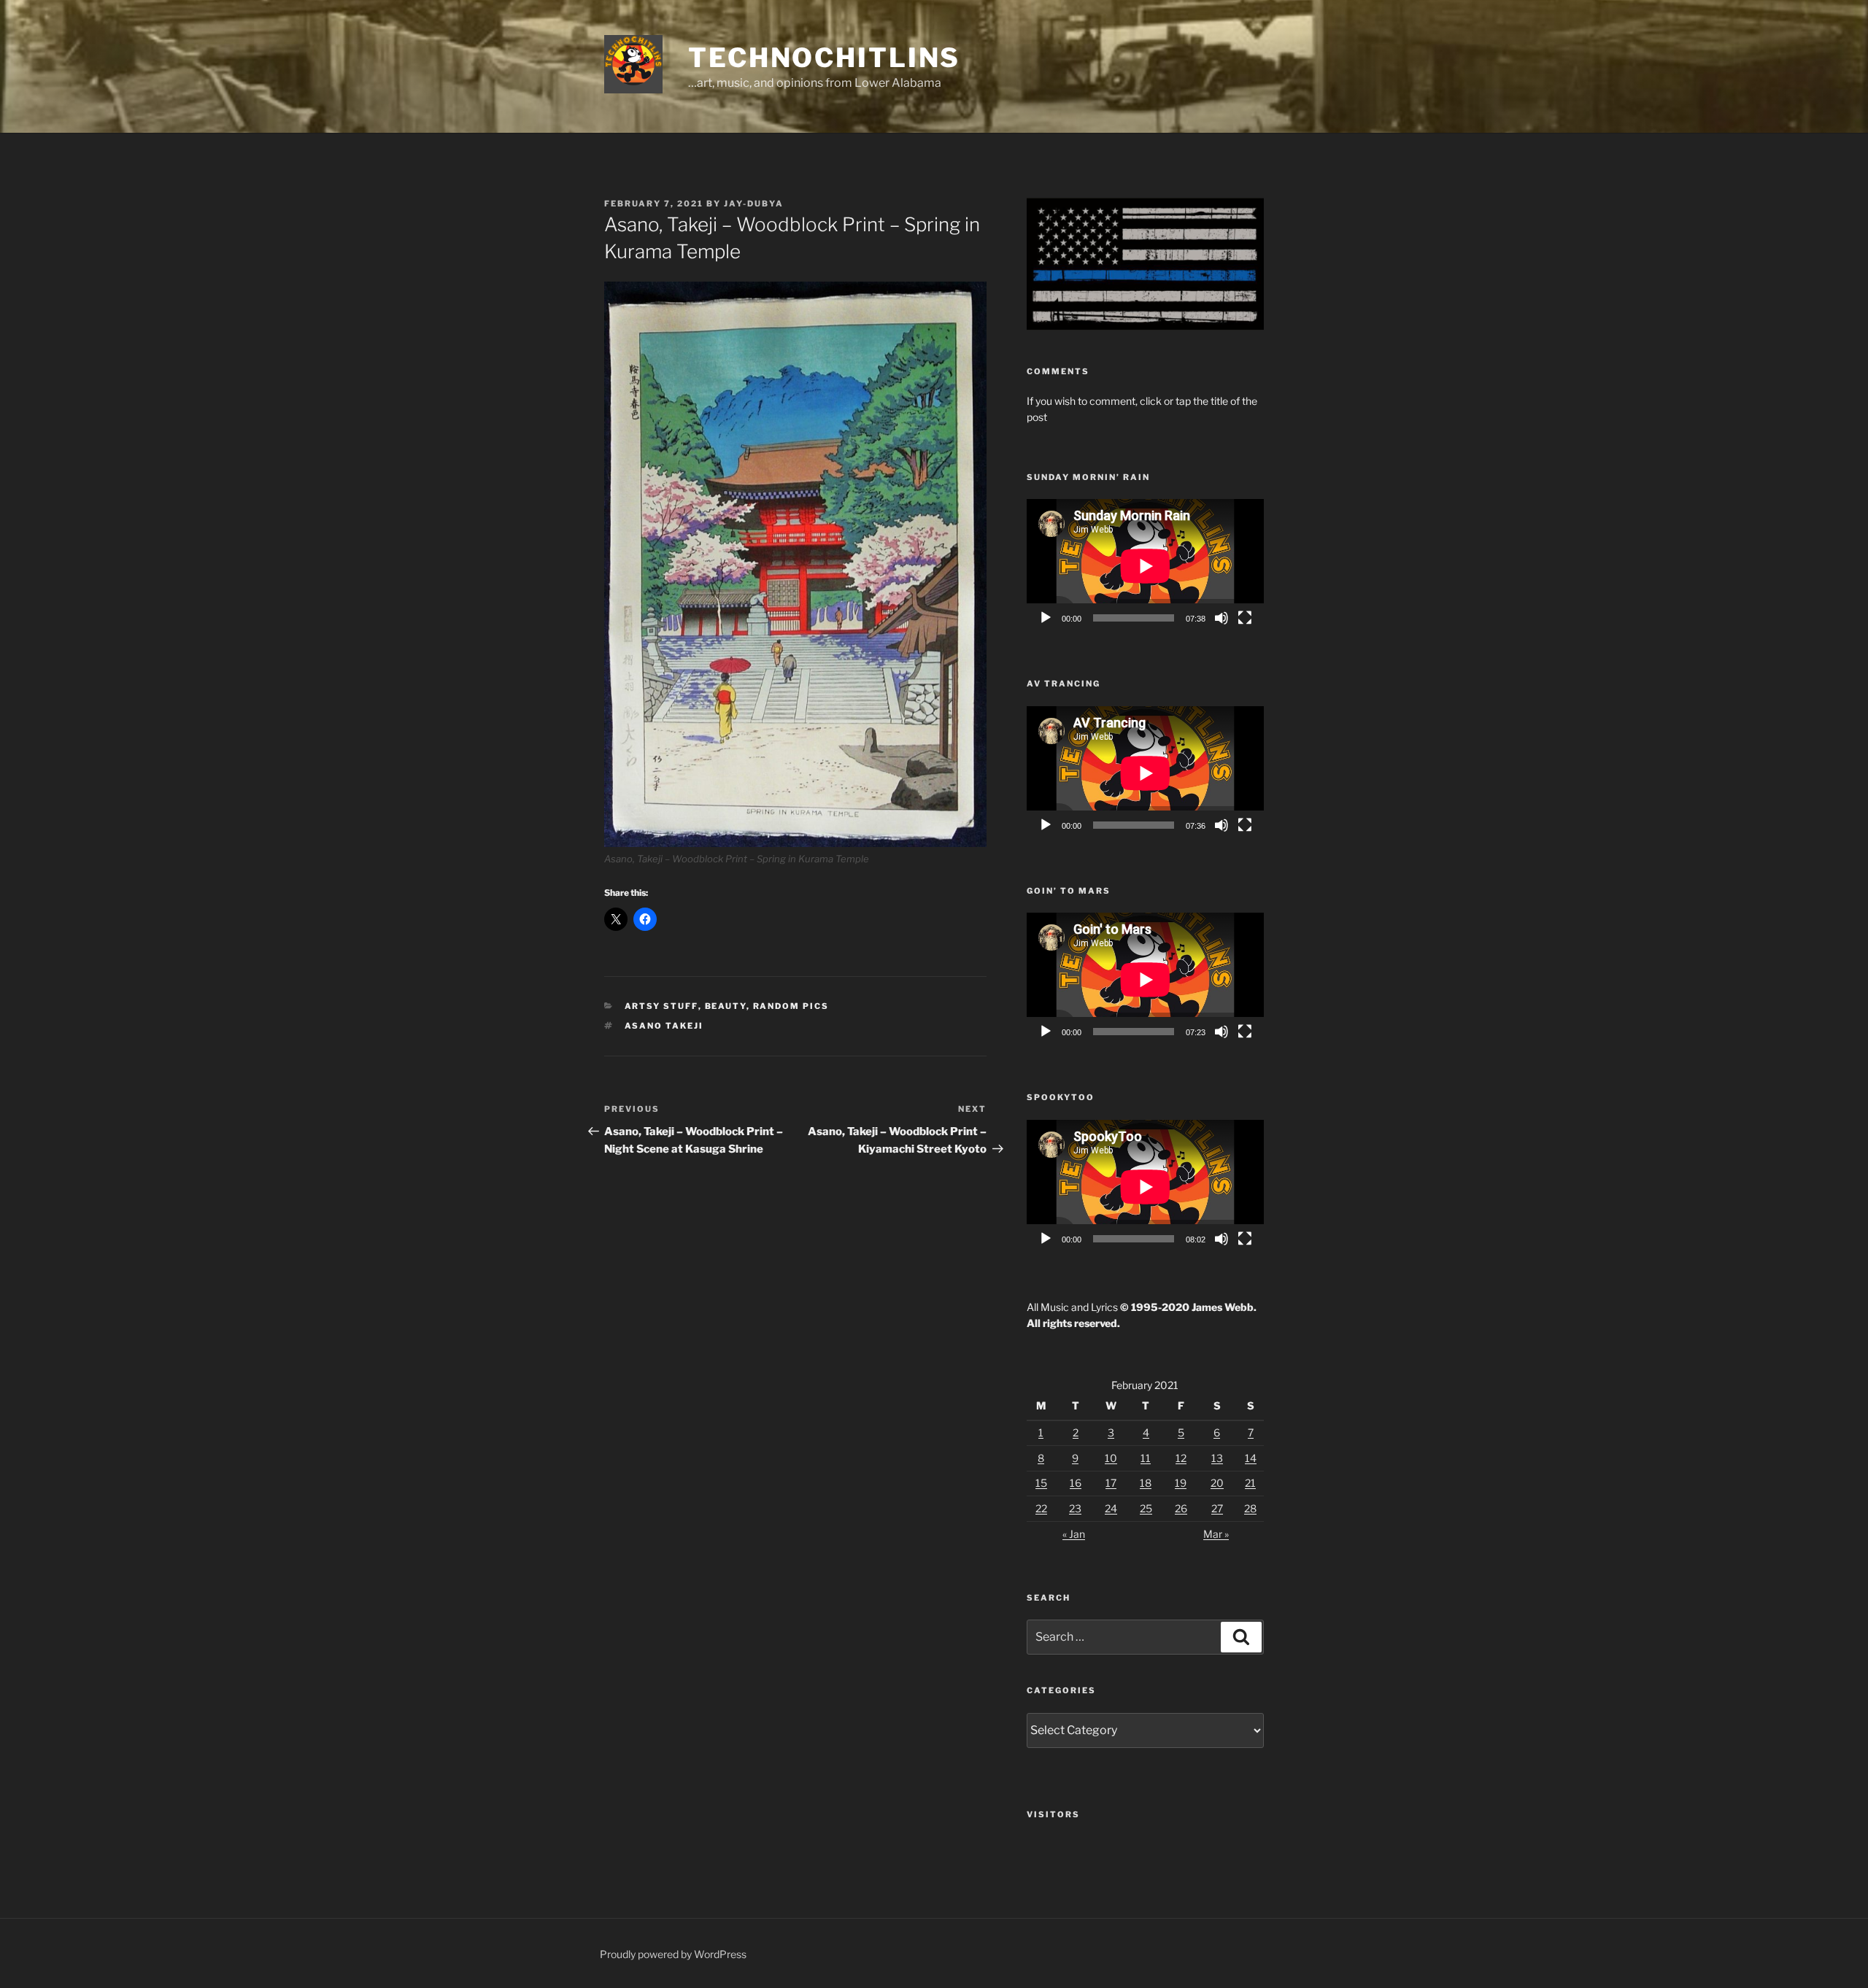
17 (1111, 1483)
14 (1251, 1458)
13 (1217, 1458)
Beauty (726, 1006)
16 (1076, 1483)
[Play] (1046, 618)
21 (1250, 1483)
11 (1146, 1458)
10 (1111, 1458)
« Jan (1074, 1534)
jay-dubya (754, 204)
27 (1217, 1508)
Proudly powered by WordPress (673, 1954)
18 (1146, 1483)
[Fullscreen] (1245, 618)
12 (1181, 1458)
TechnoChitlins (824, 58)
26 (1181, 1508)
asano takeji (664, 1026)
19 (1181, 1483)
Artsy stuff (661, 1006)
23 (1075, 1508)
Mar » (1216, 1534)
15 (1041, 1483)
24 (1111, 1508)
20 (1217, 1483)
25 (1146, 1508)
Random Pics (791, 1006)
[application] (1145, 566)
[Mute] (1221, 618)
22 (1041, 1508)
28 (1250, 1508)
